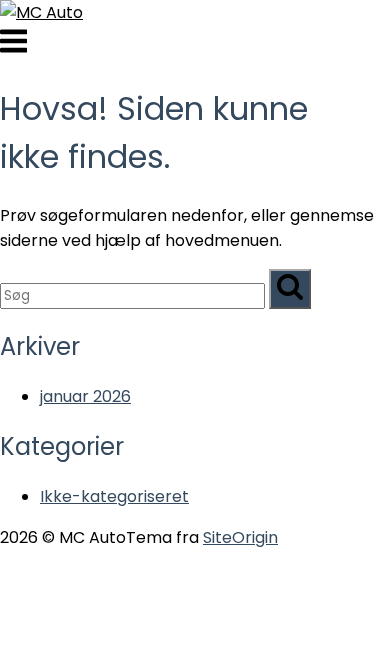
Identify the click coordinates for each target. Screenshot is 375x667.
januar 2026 (85, 396)
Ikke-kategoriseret (114, 496)
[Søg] (290, 289)
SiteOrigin (240, 537)
